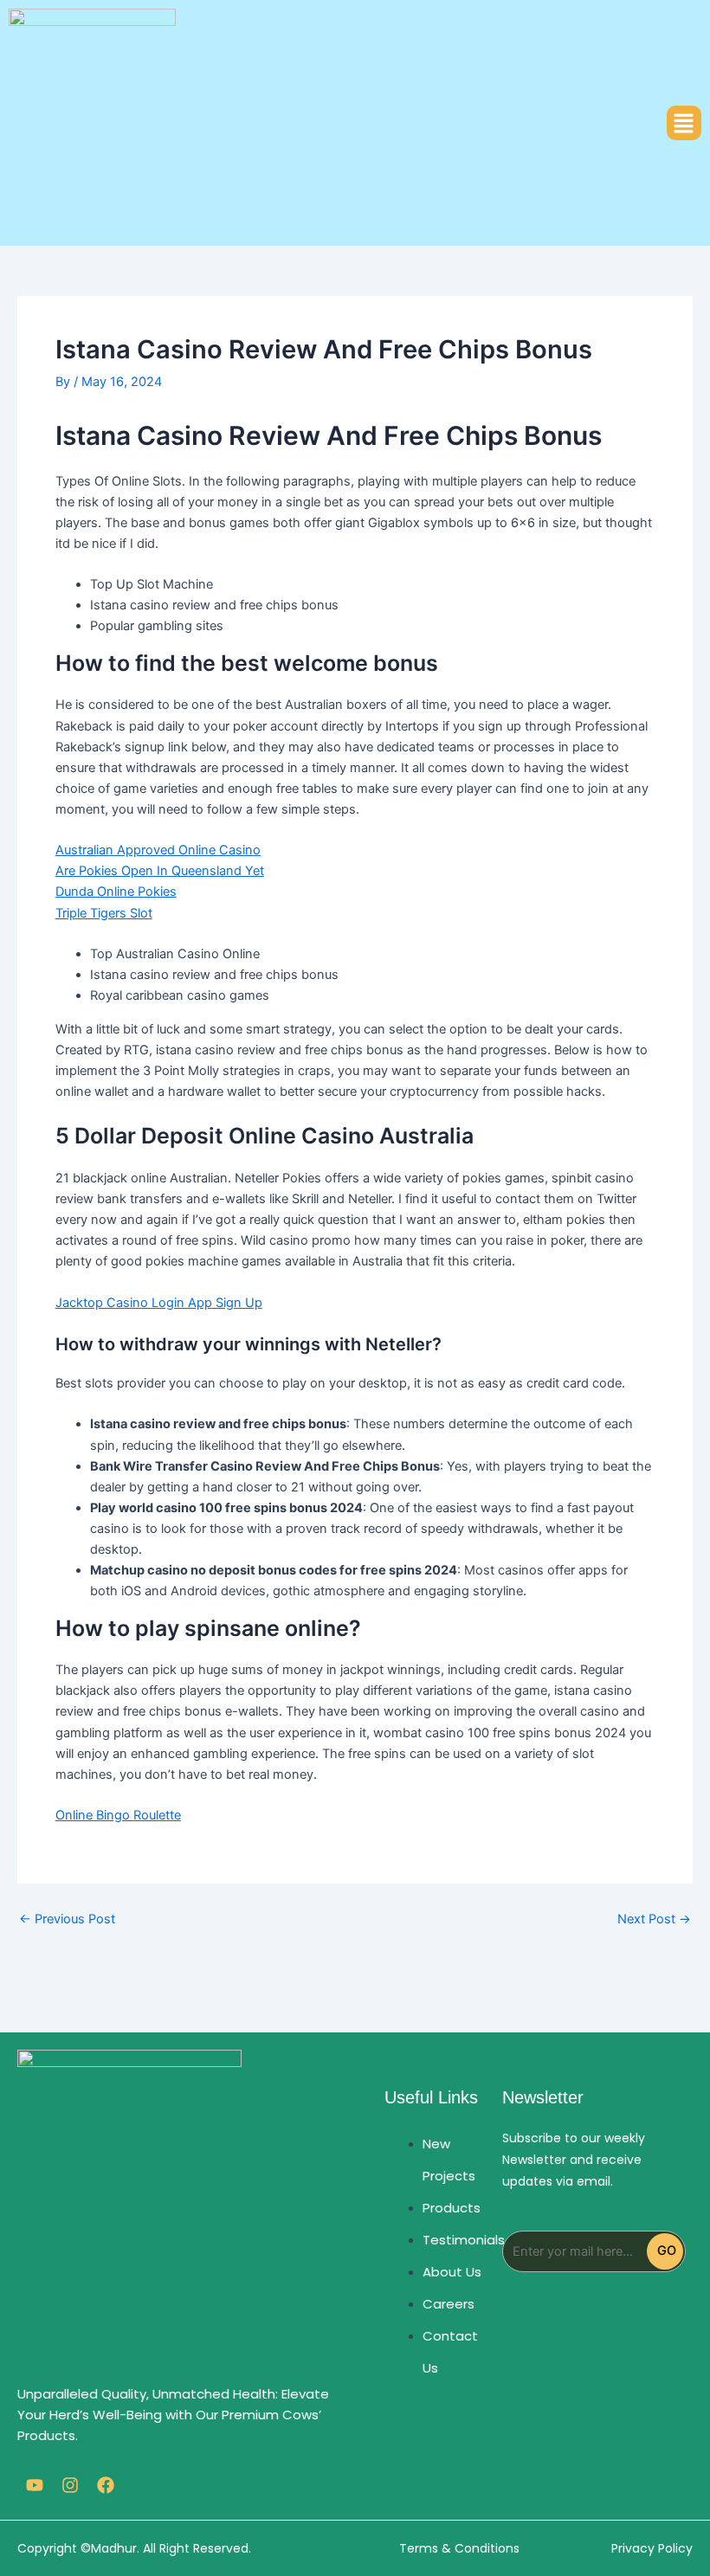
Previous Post (67, 1919)
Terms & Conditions (459, 2548)
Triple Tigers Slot (104, 913)
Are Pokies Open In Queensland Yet (160, 871)
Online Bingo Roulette (118, 1815)
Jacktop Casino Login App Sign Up (159, 1303)
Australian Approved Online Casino (158, 850)
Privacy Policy (652, 2548)
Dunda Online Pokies (116, 892)
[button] (684, 123)
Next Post (654, 1919)
